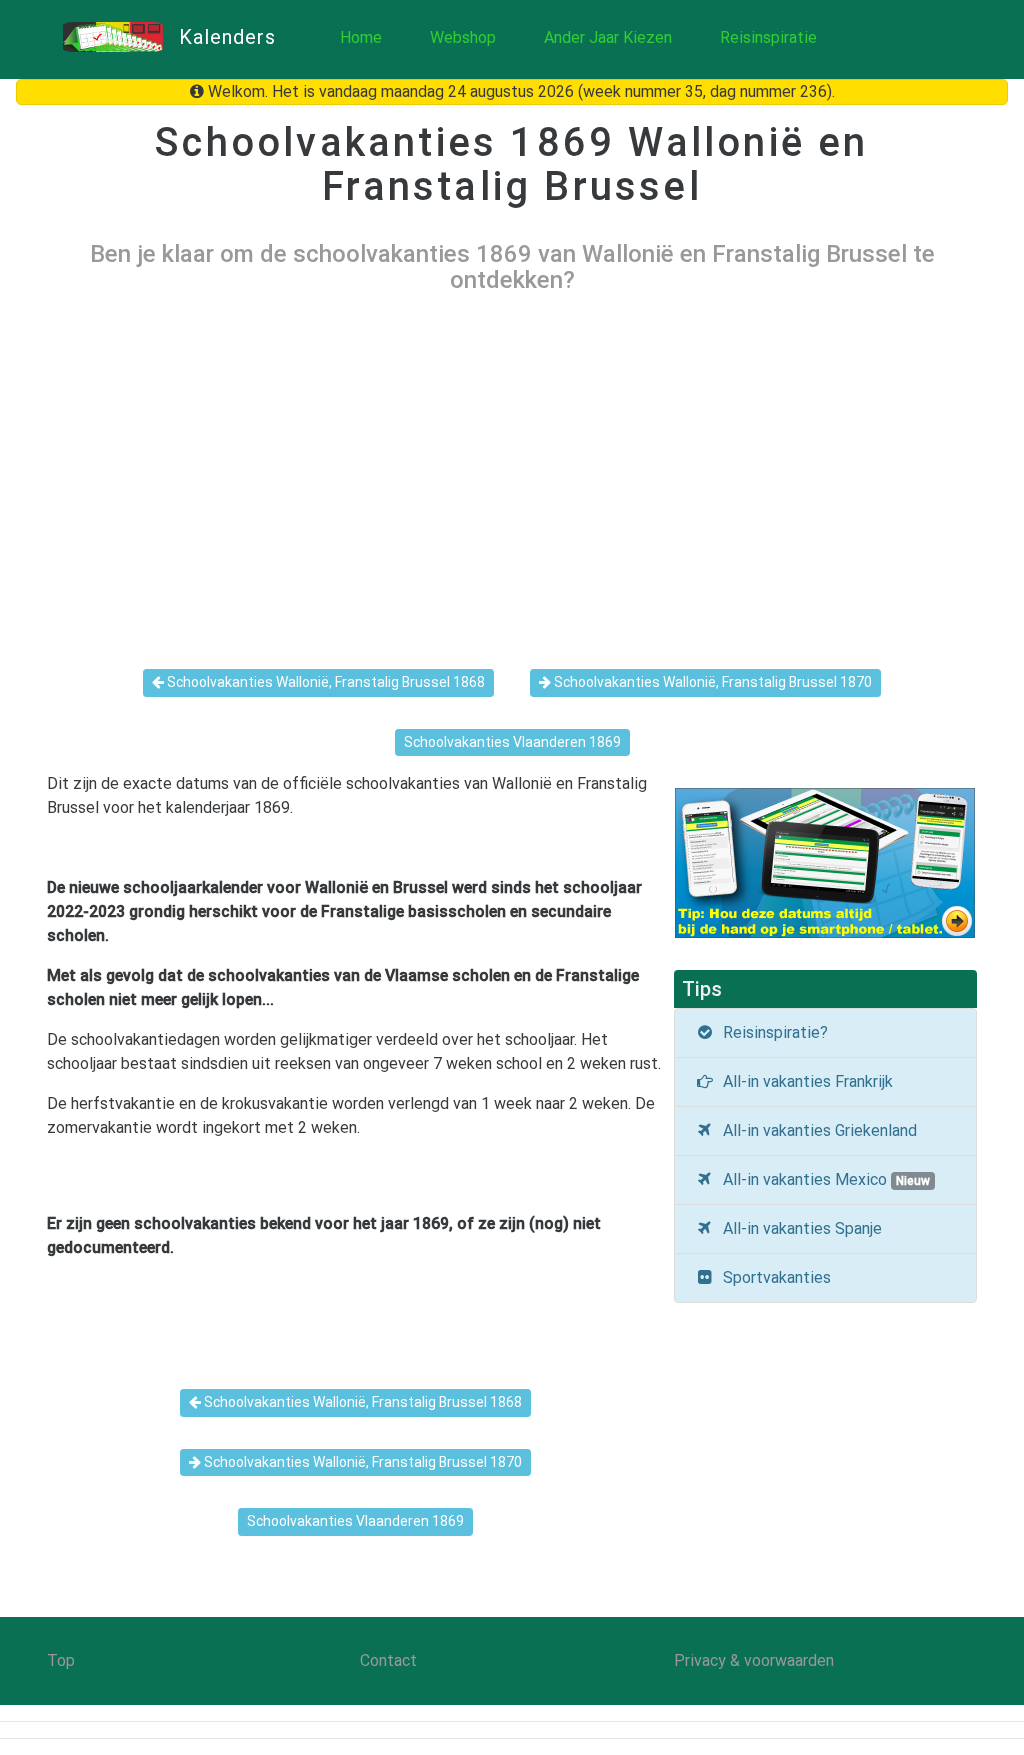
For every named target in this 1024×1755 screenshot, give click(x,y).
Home (361, 37)
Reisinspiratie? (771, 1032)
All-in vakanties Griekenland (816, 1130)
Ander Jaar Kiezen (608, 37)
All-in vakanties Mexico (822, 1179)
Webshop (463, 37)
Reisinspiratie (768, 37)
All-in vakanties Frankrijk (804, 1081)
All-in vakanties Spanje (798, 1228)
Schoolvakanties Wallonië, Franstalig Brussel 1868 (324, 682)
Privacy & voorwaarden (754, 1660)
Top (61, 1660)
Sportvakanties (773, 1277)
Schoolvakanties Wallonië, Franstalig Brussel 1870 (711, 682)
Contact (388, 1660)
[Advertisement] (512, 465)
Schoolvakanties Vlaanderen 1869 (512, 742)
